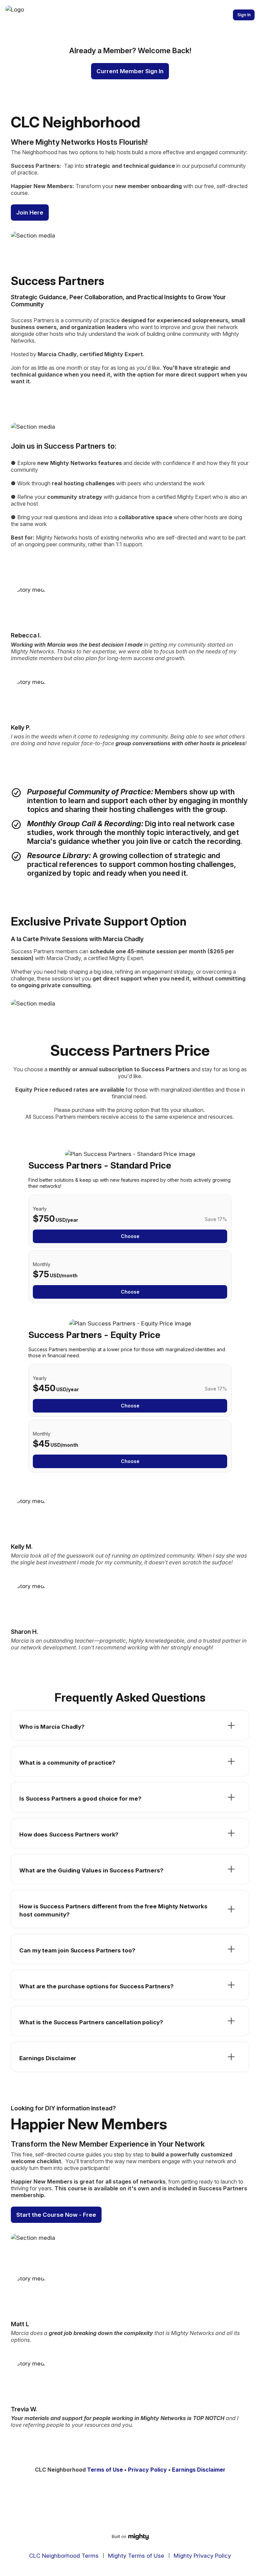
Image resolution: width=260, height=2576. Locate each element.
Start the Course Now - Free (56, 2215)
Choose (130, 1236)
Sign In (244, 15)
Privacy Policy (147, 2470)
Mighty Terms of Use (136, 2556)
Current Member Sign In (130, 71)
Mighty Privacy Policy (202, 2556)
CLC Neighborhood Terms (64, 2556)
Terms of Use (105, 2470)
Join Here (30, 212)
